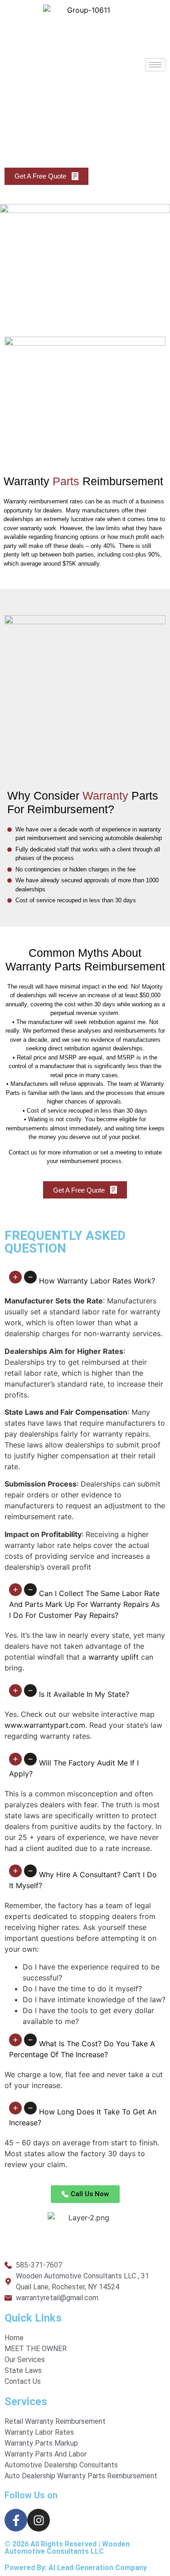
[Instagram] (39, 2520)
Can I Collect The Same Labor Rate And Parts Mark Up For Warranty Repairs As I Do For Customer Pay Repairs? (84, 1604)
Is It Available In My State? (84, 1694)
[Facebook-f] (16, 2520)
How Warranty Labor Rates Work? (97, 1281)
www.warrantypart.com (45, 1725)
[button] (85, 1281)
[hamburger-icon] (155, 65)
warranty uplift (114, 1657)
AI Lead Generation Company (98, 2568)
